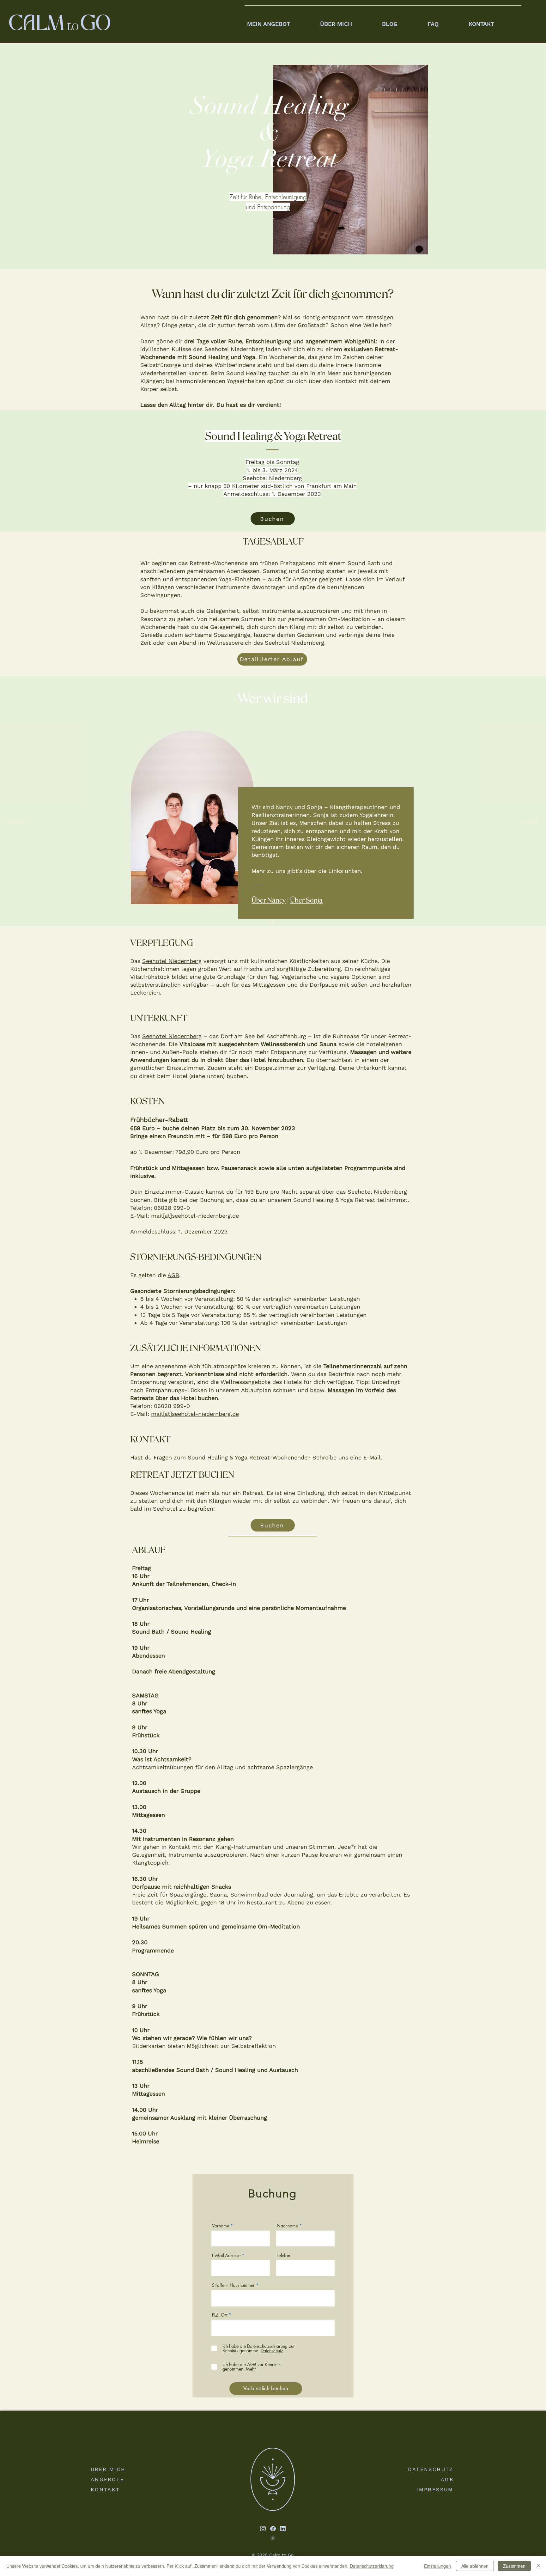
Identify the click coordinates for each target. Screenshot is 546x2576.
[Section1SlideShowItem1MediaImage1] (273, 921)
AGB (173, 1275)
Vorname (221, 2226)
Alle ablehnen (475, 2566)
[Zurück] (16, 823)
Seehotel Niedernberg (172, 961)
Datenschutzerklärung (372, 2566)
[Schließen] (538, 2566)
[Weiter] (530, 823)
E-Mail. (373, 1457)
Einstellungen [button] (437, 2566)
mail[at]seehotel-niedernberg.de (195, 1216)
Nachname (287, 2226)
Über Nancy (269, 900)
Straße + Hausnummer (233, 2285)
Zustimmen (514, 2566)
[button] (281, 21)
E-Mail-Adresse (226, 2256)
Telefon (283, 2256)
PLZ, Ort (220, 2315)
